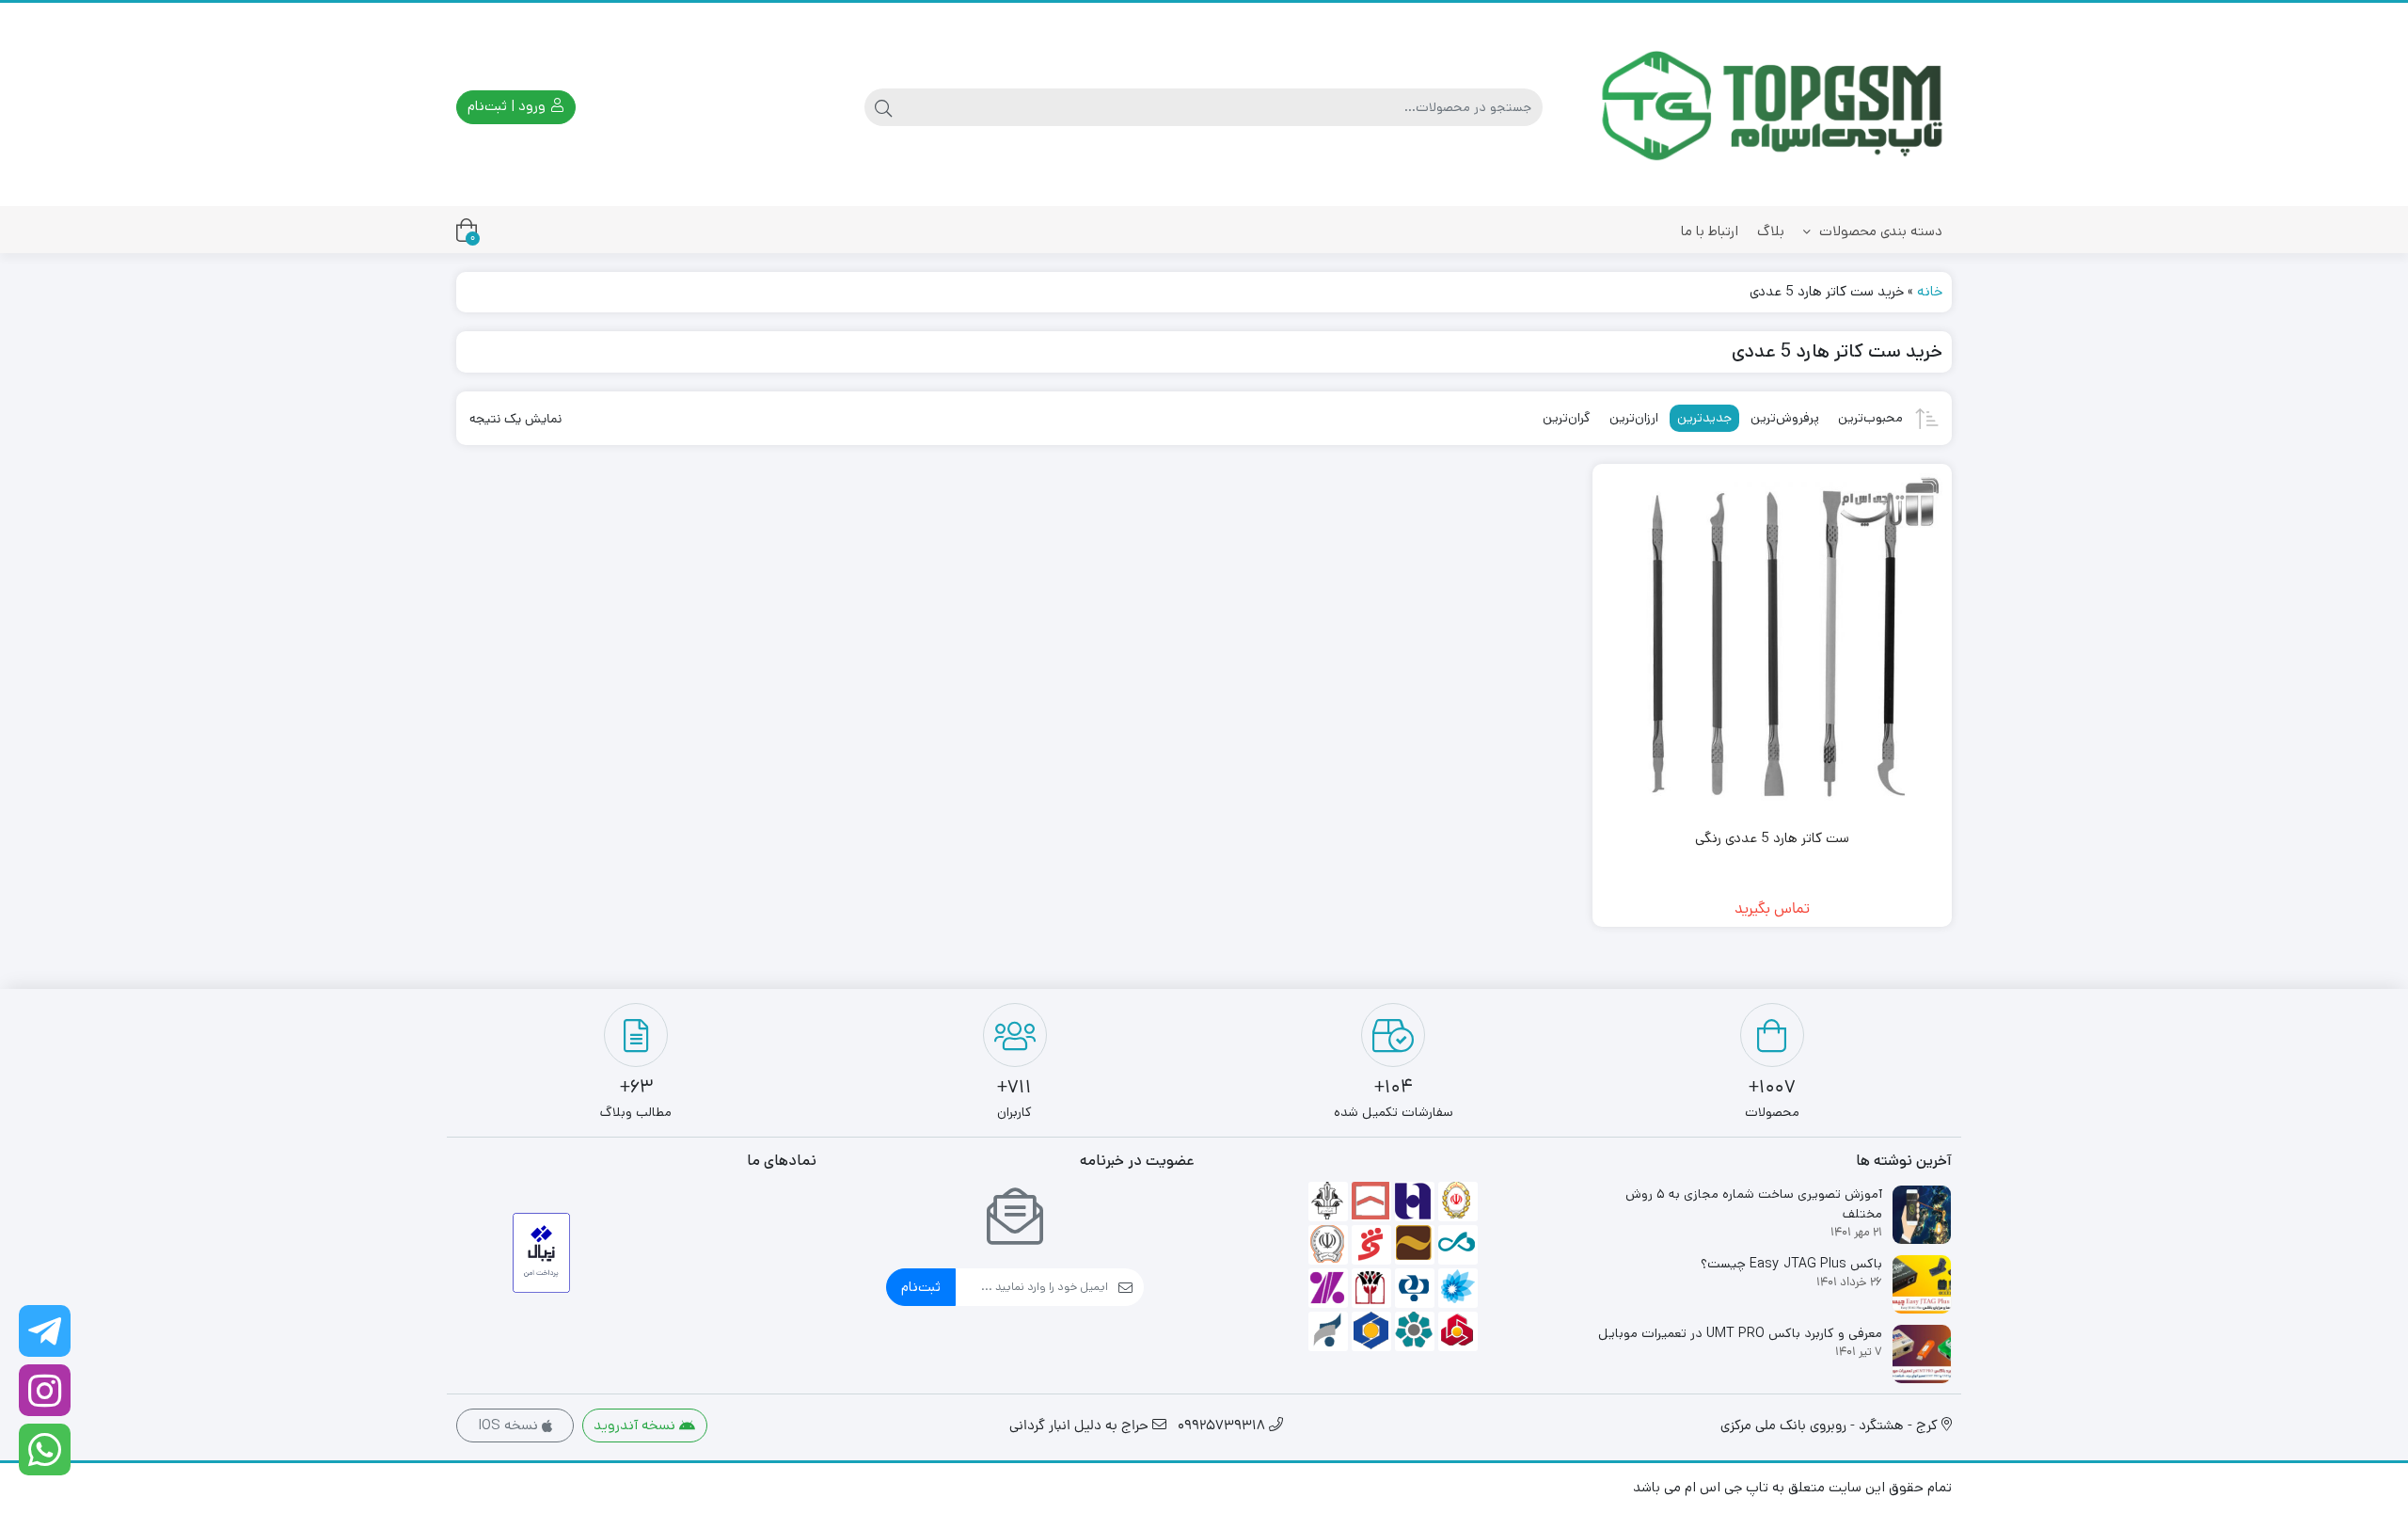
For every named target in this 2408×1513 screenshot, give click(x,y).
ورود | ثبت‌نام (508, 106)
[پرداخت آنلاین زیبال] (541, 1253)
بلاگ (1771, 231)
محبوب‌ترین (1870, 418)
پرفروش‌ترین (1785, 418)
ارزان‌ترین (1634, 418)
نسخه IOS (510, 1425)
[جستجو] (883, 107)
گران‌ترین (1567, 418)
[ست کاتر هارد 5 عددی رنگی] (1773, 644)
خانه (1930, 291)
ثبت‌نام (921, 1287)
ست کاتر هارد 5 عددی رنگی (1772, 838)
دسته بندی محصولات (1879, 231)
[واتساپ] (45, 1449)
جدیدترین (1704, 418)
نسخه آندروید (636, 1425)
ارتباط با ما (1710, 231)
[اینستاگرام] (45, 1390)
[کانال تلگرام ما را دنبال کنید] (45, 1331)
